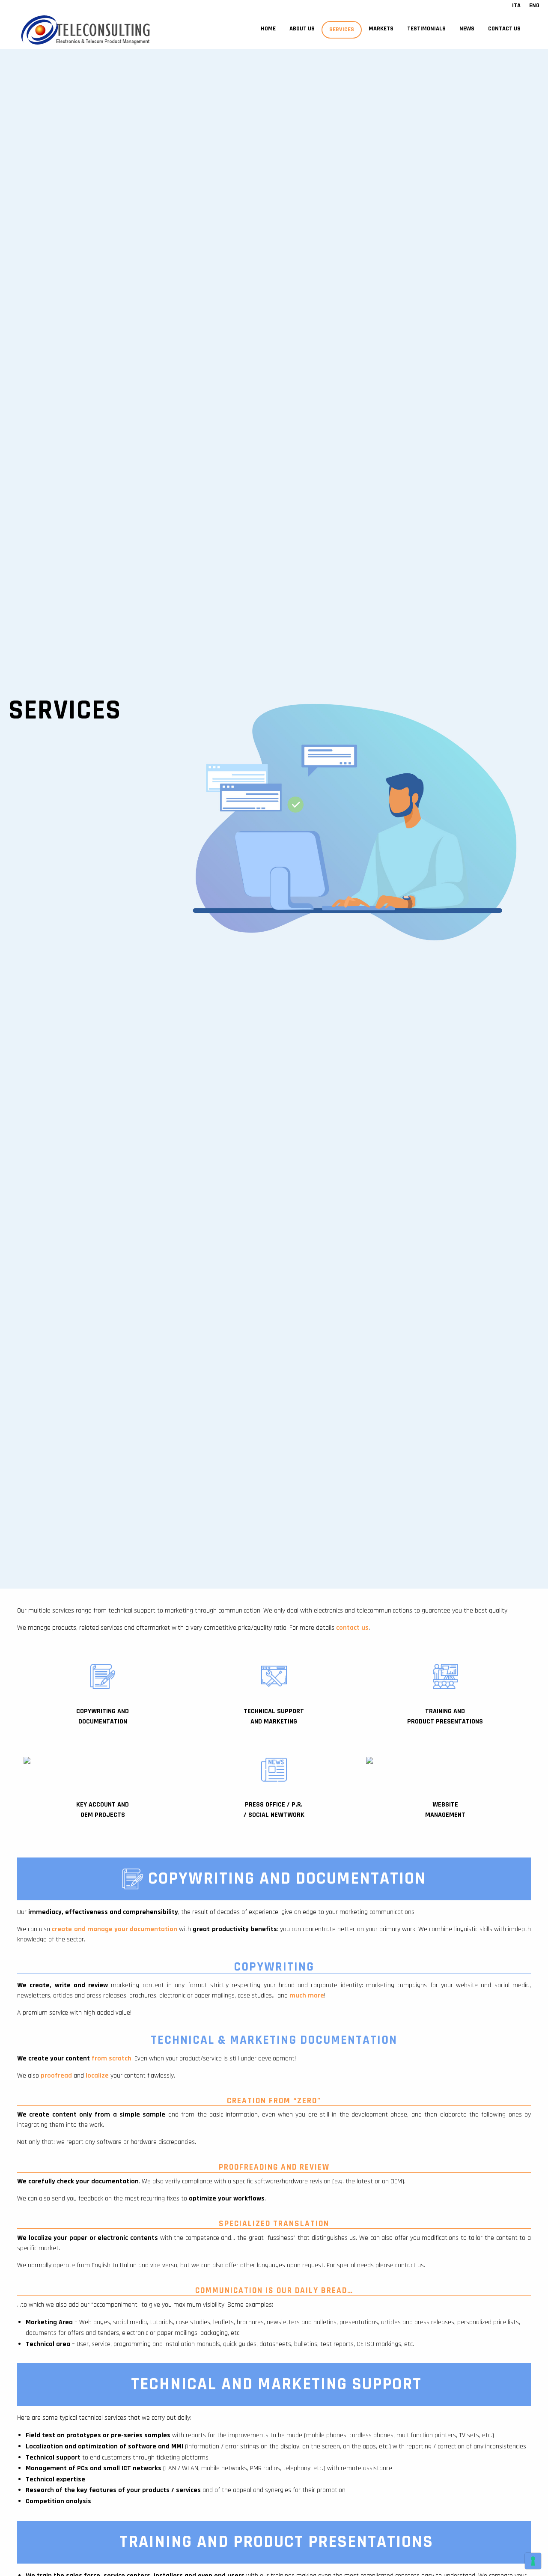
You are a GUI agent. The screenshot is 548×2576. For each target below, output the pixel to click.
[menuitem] (268, 30)
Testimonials (426, 29)
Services (342, 30)
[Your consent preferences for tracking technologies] (533, 2561)
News (467, 29)
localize (97, 2076)
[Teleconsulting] (92, 30)
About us (302, 29)
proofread (56, 2076)
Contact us (504, 29)
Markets (381, 29)
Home (268, 29)
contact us (352, 1628)
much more (307, 1996)
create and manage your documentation (115, 1929)
